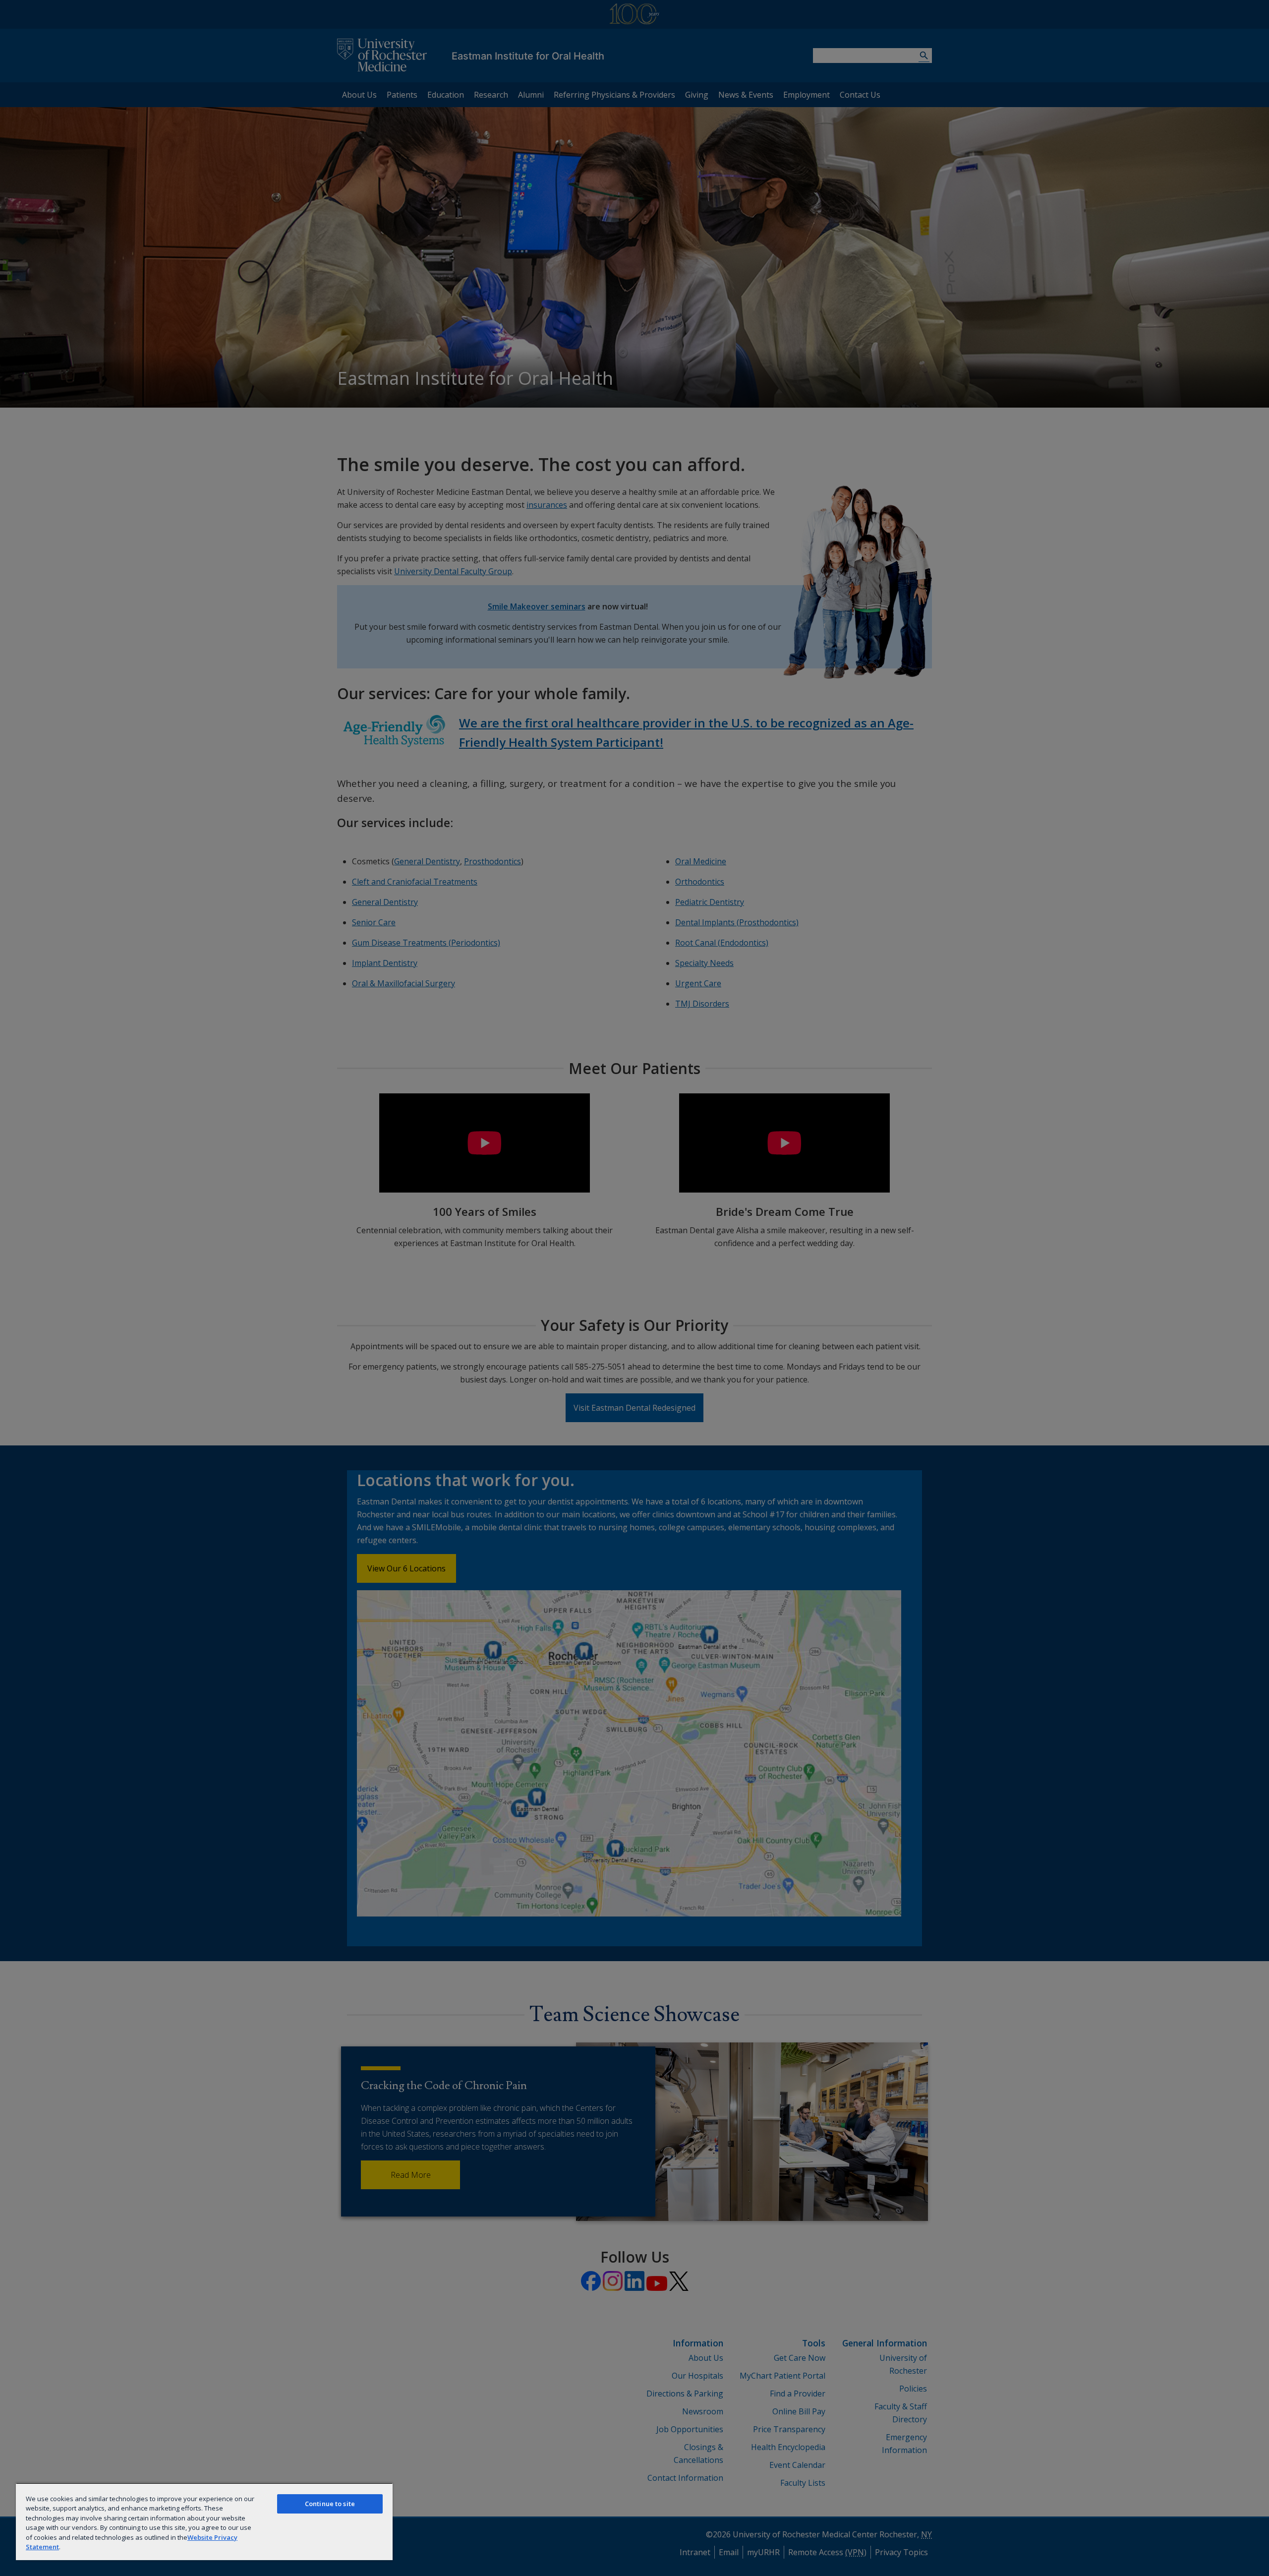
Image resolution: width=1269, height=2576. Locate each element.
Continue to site (330, 2504)
